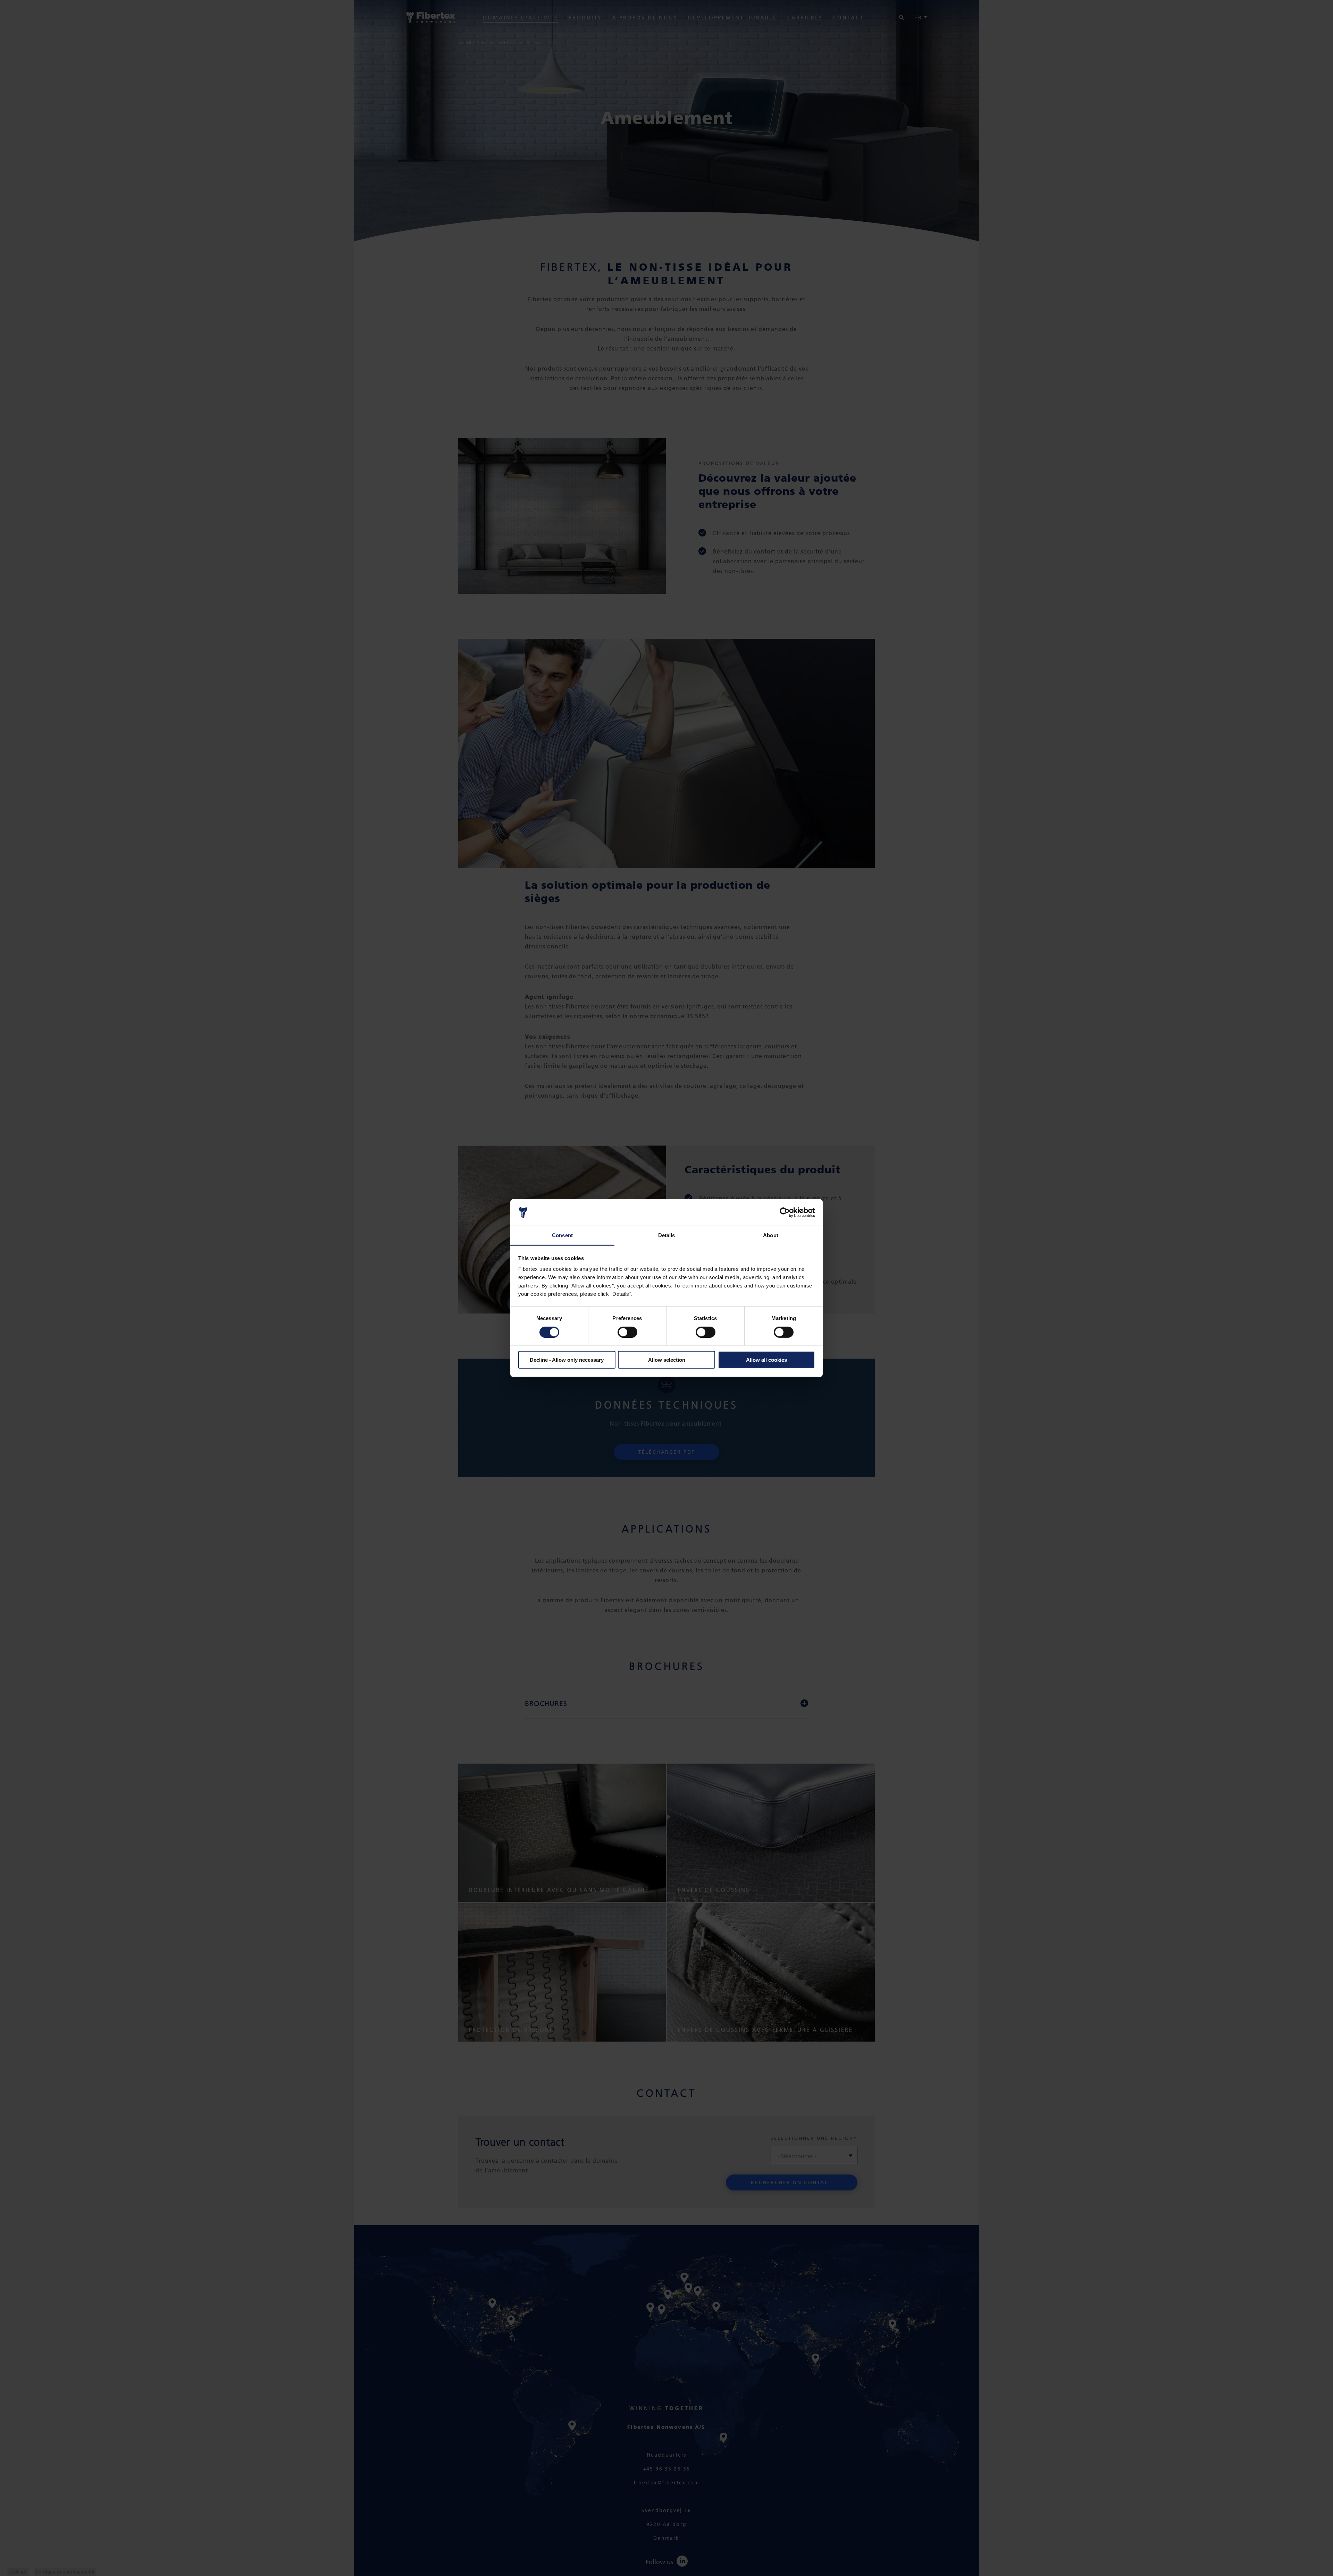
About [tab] (771, 1235)
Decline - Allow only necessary (567, 1360)
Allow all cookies (766, 1360)
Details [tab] (667, 1235)
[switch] (627, 1332)
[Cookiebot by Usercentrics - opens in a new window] (785, 1213)
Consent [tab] (562, 1235)
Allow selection (667, 1360)
